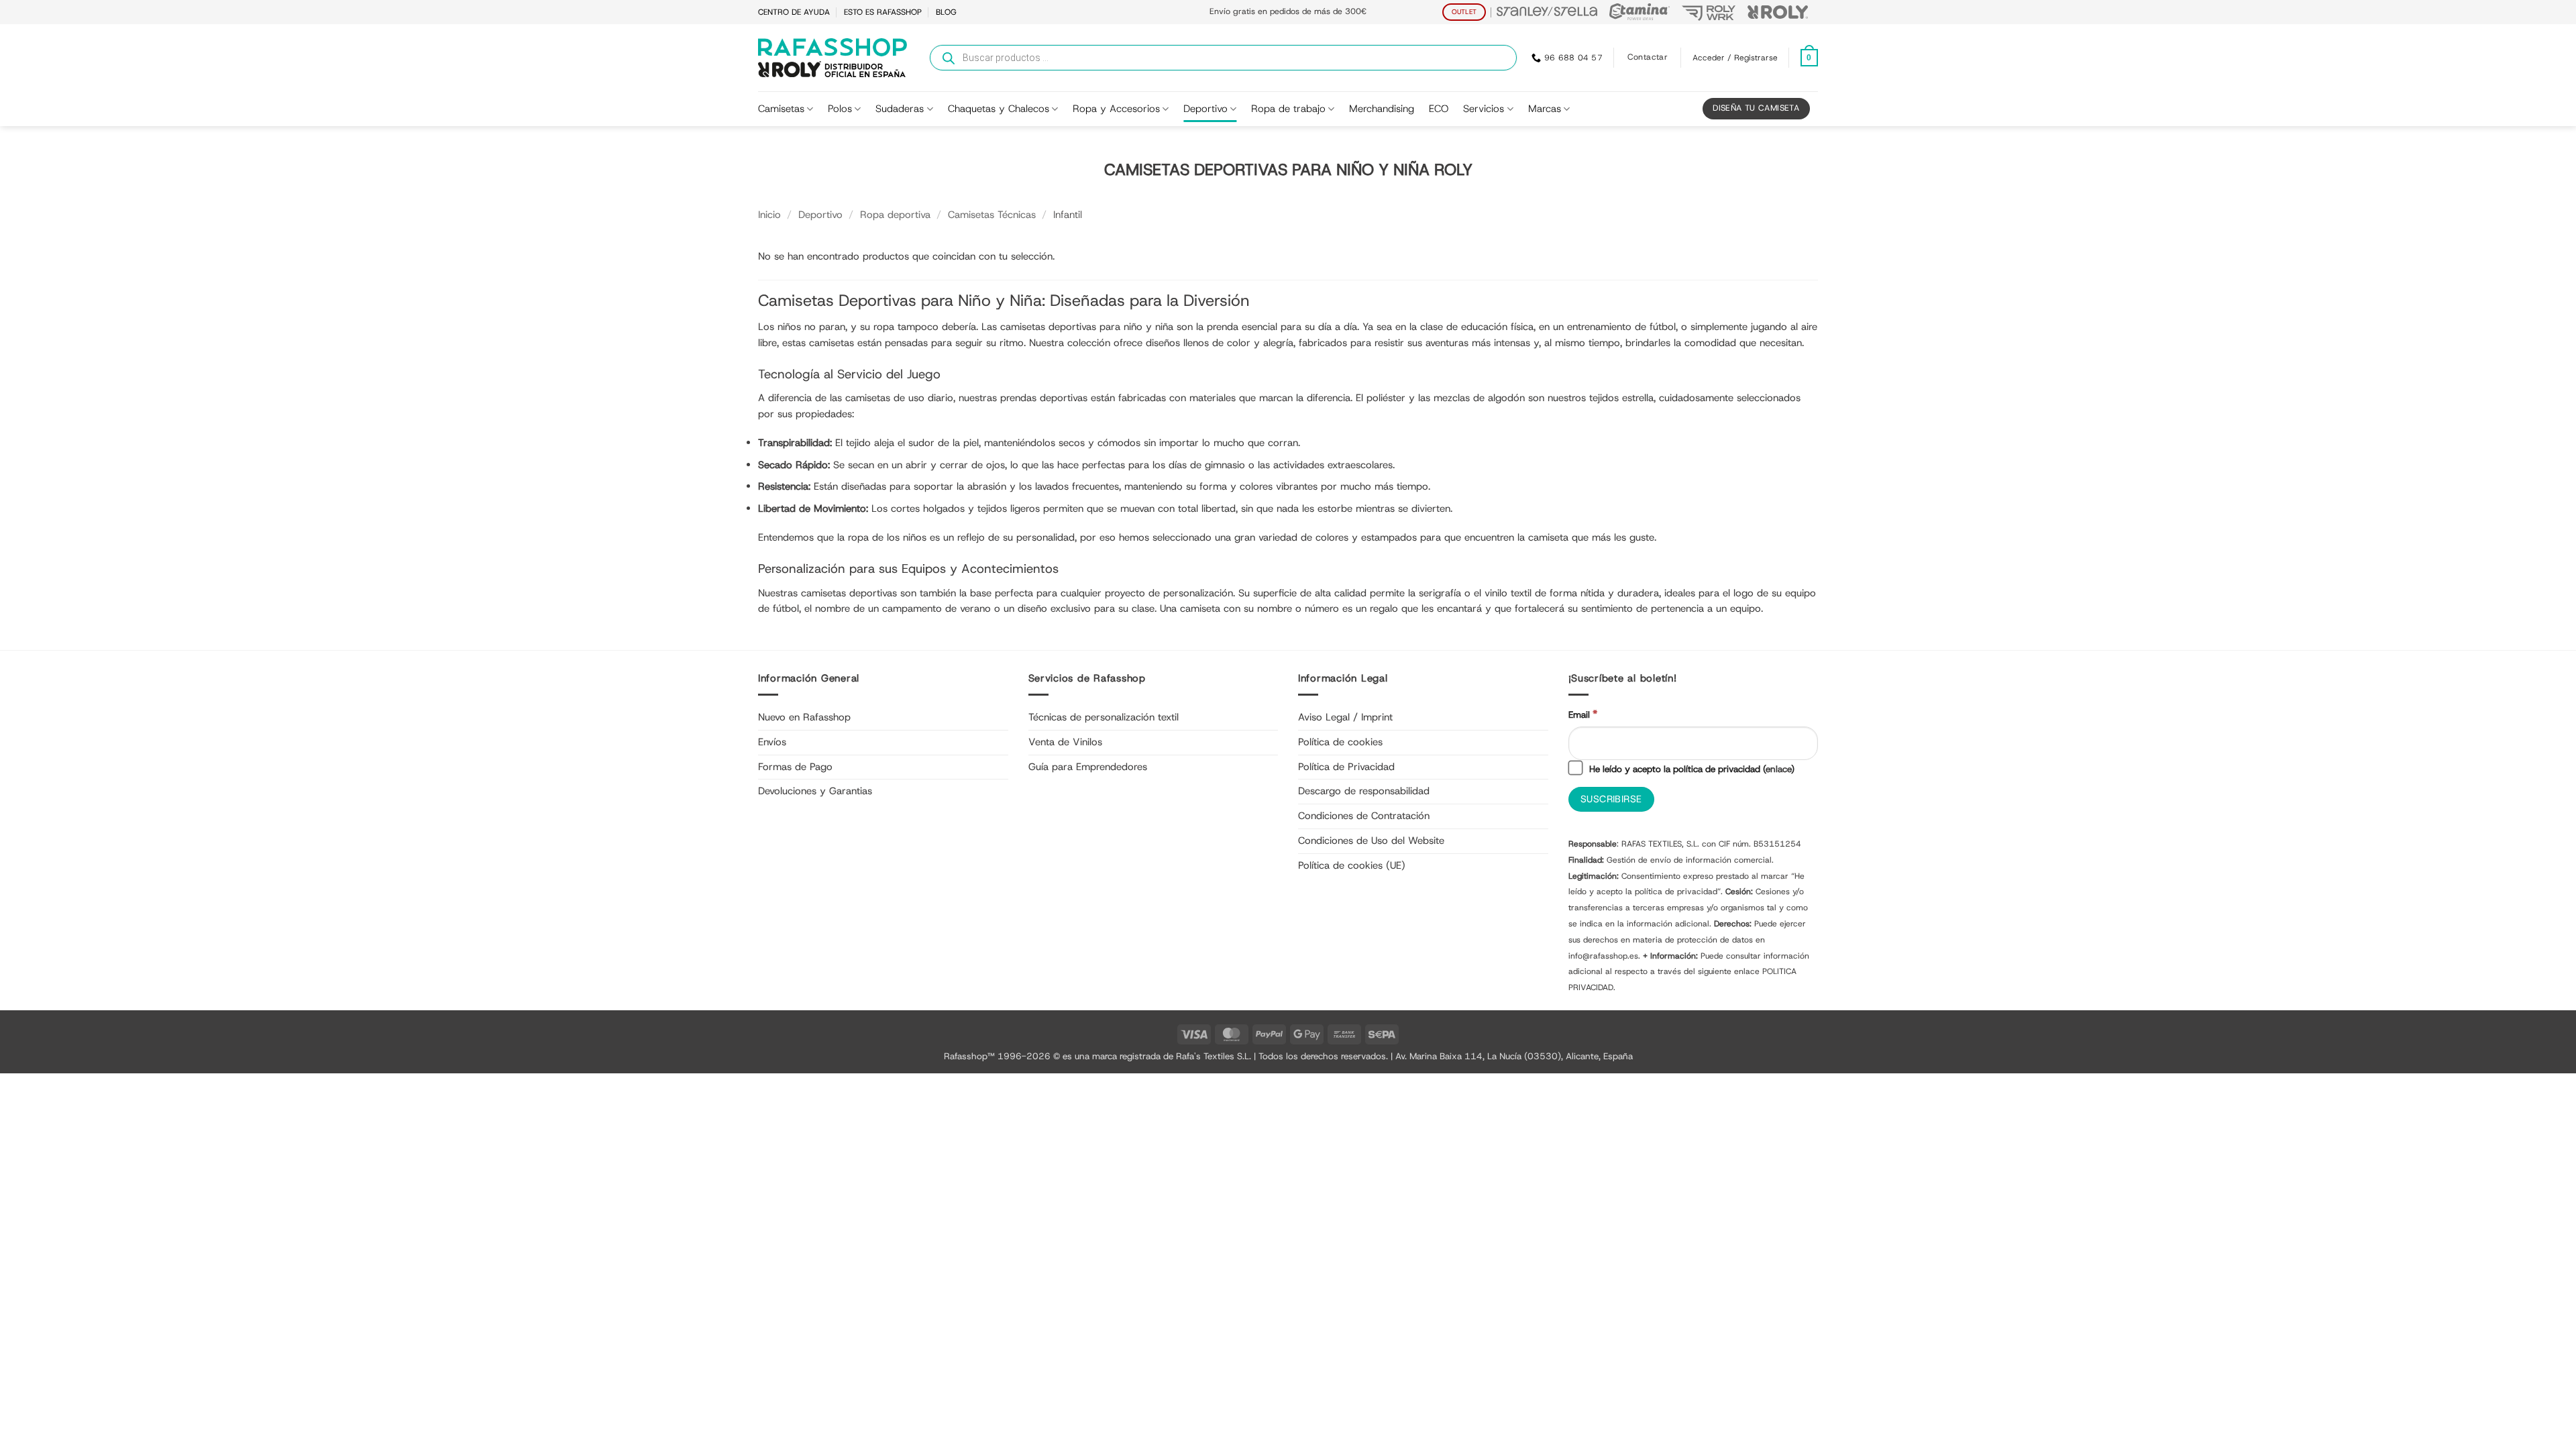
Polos (840, 109)
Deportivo (1205, 109)
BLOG (946, 12)
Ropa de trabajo (1288, 109)
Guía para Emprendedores (1088, 767)
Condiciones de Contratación (1364, 816)
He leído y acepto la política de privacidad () (1690, 769)
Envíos (772, 742)
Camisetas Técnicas (992, 215)
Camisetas (781, 109)
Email (1583, 714)
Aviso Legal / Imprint (1345, 717)
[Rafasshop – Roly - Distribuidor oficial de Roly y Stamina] (833, 58)
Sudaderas (900, 109)
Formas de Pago (795, 767)
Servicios (1484, 109)
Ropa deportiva (895, 215)
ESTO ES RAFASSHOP (883, 12)
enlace (1778, 769)
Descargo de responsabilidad (1364, 791)
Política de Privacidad (1346, 767)
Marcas (1545, 109)
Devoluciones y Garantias (815, 791)
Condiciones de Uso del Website (1371, 841)
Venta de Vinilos (1065, 742)
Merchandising (1382, 109)
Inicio (769, 215)
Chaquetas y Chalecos (999, 109)
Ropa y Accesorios (1116, 109)
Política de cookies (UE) (1352, 865)
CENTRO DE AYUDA (794, 12)
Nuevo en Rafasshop (804, 717)
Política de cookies (1340, 742)
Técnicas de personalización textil (1104, 717)
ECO (1439, 109)
